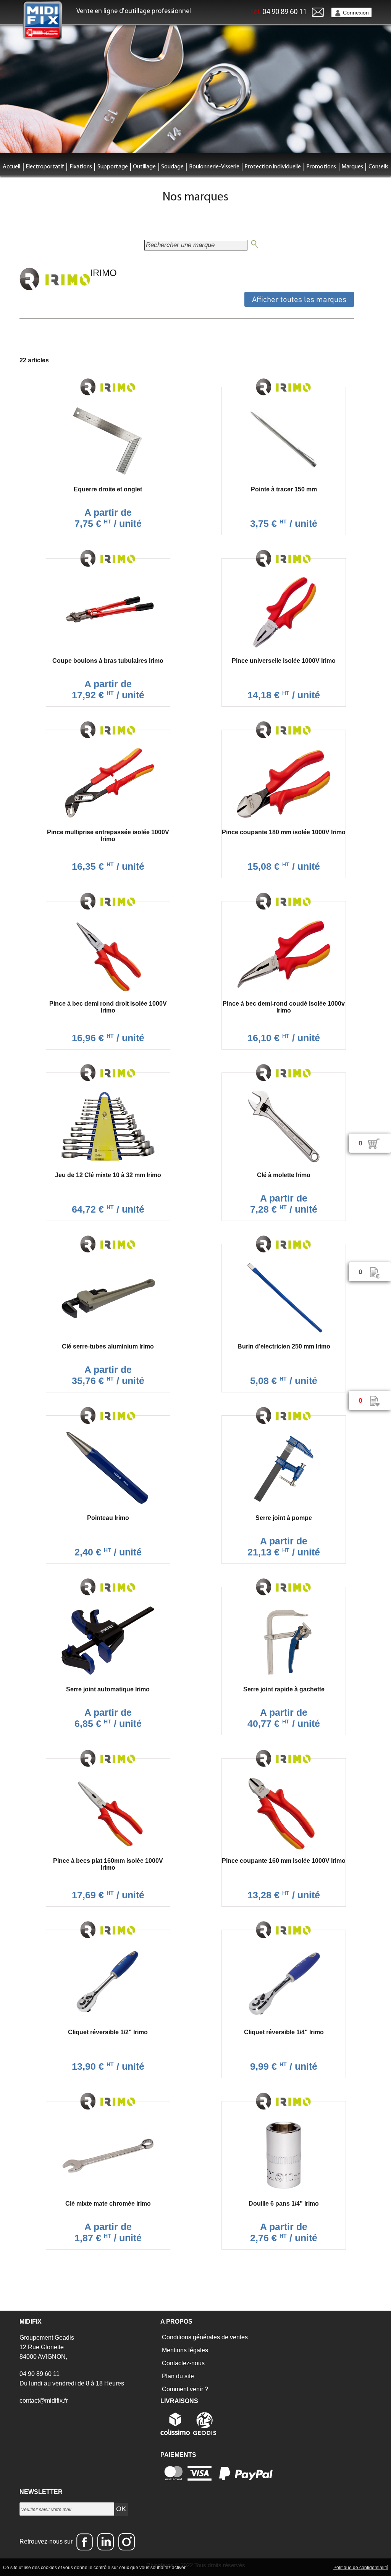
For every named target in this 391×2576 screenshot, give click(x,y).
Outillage (144, 167)
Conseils (378, 167)
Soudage (172, 167)
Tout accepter (203, 2567)
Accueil (11, 167)
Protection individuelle (273, 167)
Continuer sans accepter (249, 2567)
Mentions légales (184, 2350)
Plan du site (177, 2376)
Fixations (81, 167)
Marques (352, 167)
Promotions (321, 167)
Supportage (113, 167)
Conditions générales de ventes (204, 2337)
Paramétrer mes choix (305, 2567)
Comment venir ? (184, 2389)
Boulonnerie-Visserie (214, 167)
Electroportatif (45, 167)
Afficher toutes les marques (299, 299)
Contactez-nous (183, 2363)
